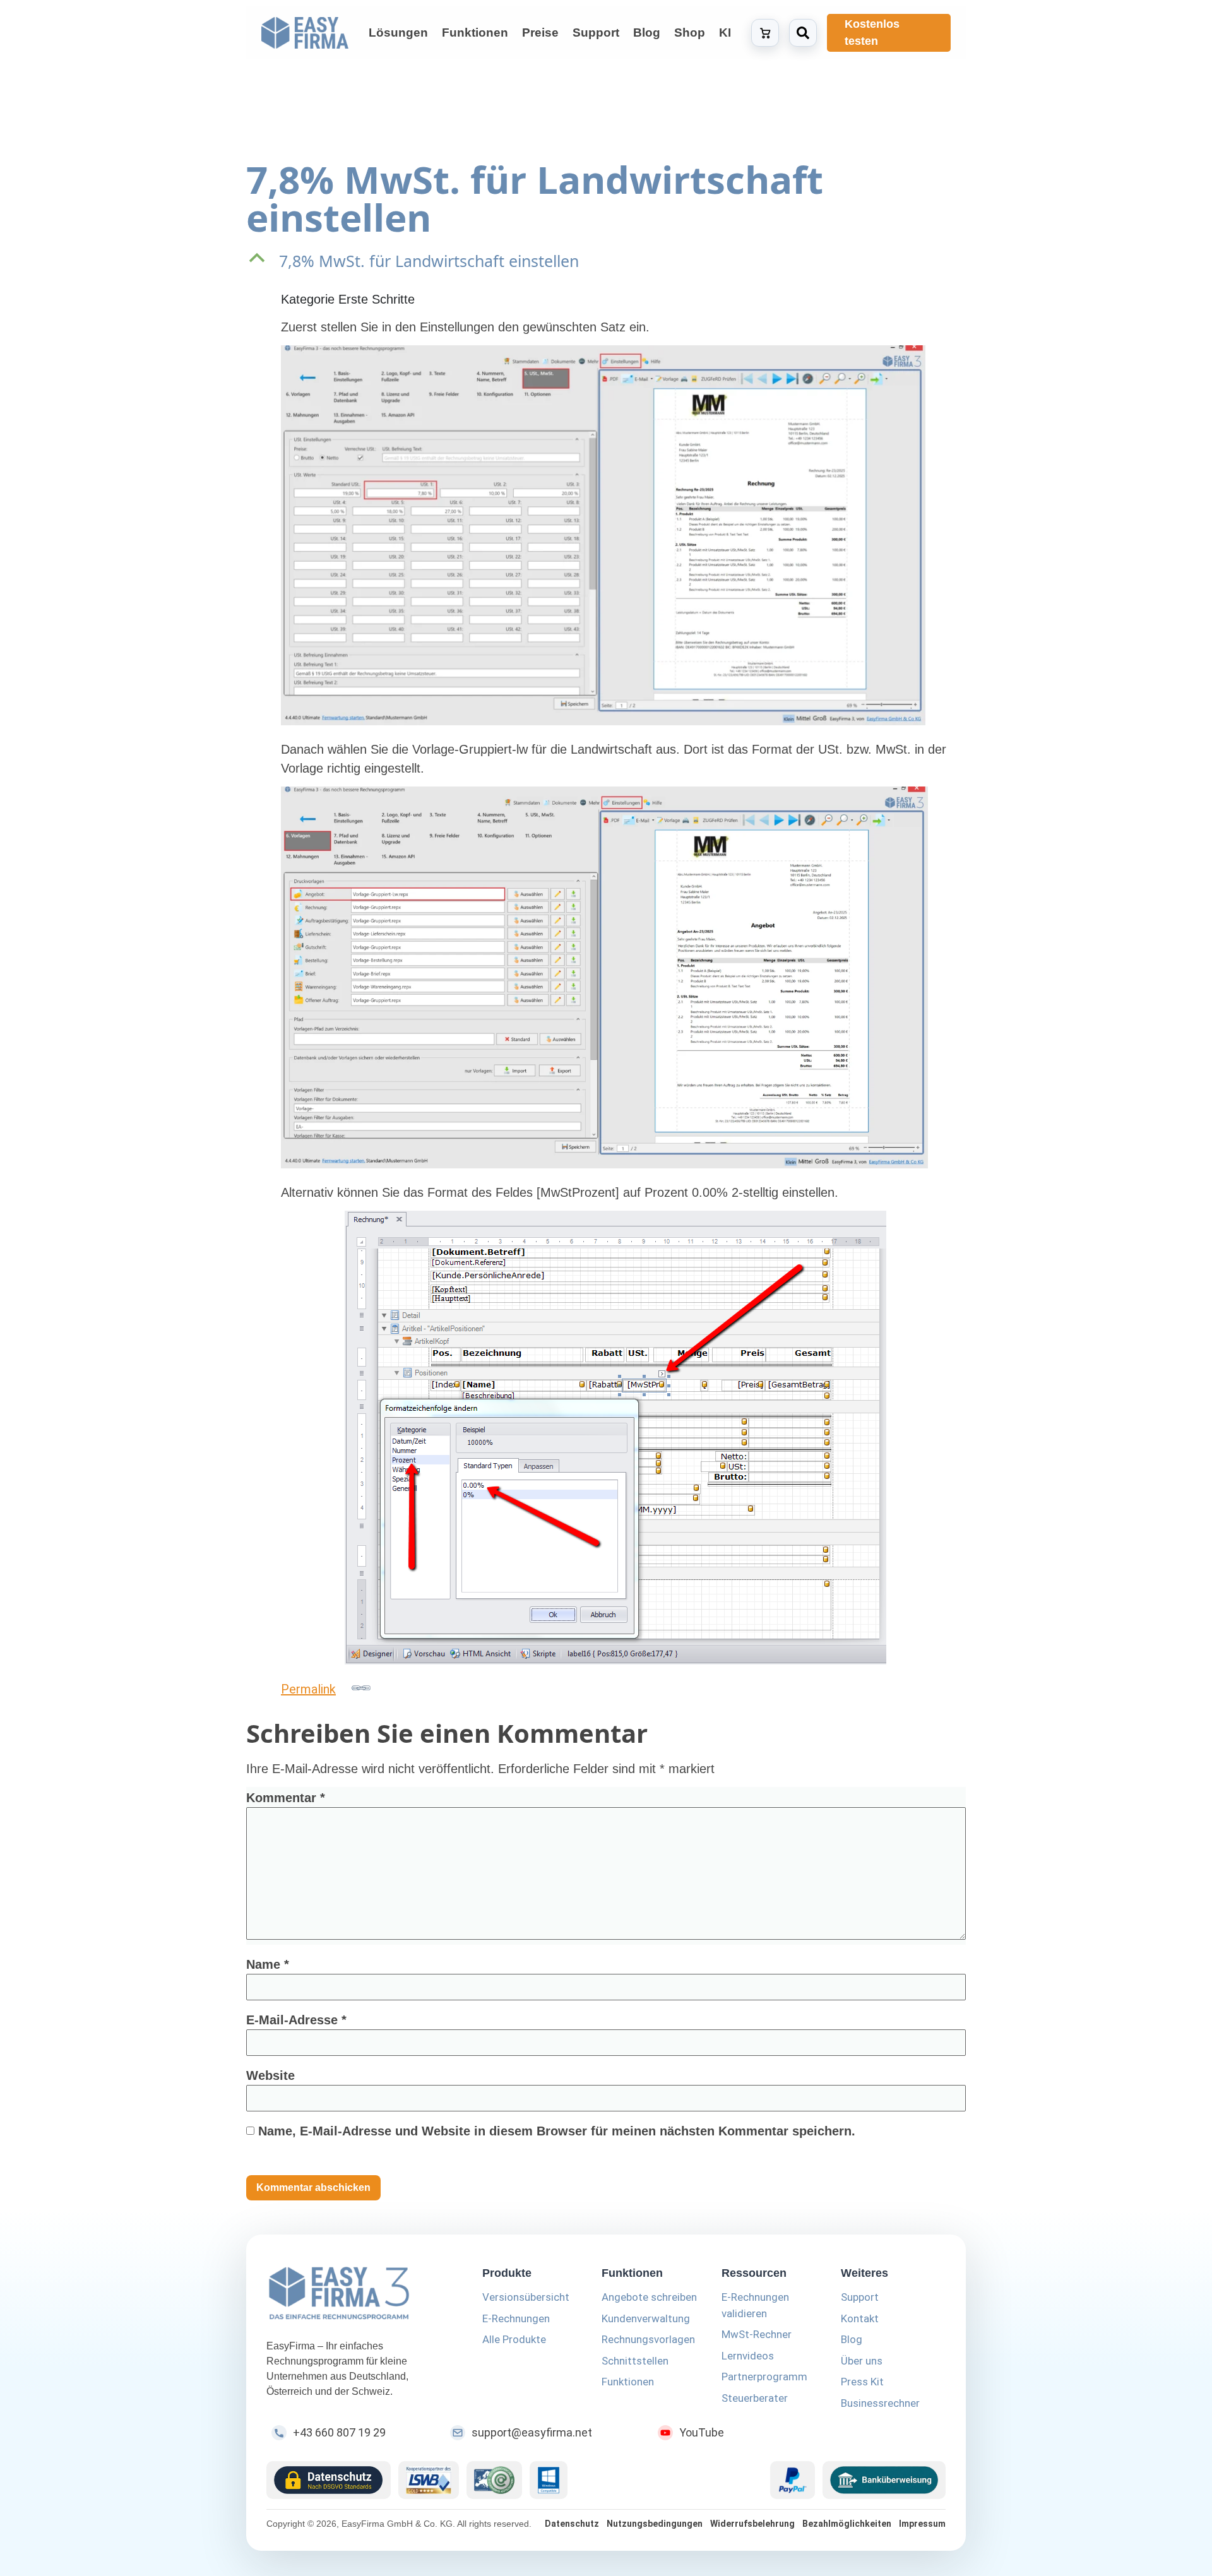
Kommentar (286, 1798)
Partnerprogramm (764, 2377)
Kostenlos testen (872, 33)
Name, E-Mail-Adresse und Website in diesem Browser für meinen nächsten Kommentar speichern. (557, 2131)
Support (860, 2297)
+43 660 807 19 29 (339, 2432)
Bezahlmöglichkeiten (847, 2524)
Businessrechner (880, 2403)
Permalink (308, 1689)
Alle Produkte (514, 2339)
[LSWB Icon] (429, 2480)
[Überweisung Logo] (884, 2480)
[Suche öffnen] (803, 33)
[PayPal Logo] (793, 2480)
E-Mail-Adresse (296, 2020)
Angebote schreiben (649, 2297)
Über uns (862, 2361)
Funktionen (628, 2382)
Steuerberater (755, 2398)
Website (270, 2075)
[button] (606, 261)
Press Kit (862, 2382)
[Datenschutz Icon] (329, 2480)
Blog (852, 2339)
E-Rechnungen (516, 2318)
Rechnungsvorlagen (648, 2339)
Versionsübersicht (526, 2297)
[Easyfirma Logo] (359, 2295)
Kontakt (860, 2318)
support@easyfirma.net (532, 2432)
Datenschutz (572, 2524)
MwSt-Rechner (757, 2334)
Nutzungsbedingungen (655, 2524)
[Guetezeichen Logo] (494, 2480)
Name (268, 1964)
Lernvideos (748, 2356)
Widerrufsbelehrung (752, 2524)
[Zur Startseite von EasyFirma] (305, 33)
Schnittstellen (635, 2361)
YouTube (702, 2432)
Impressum (922, 2524)
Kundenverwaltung (646, 2318)
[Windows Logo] (549, 2480)
